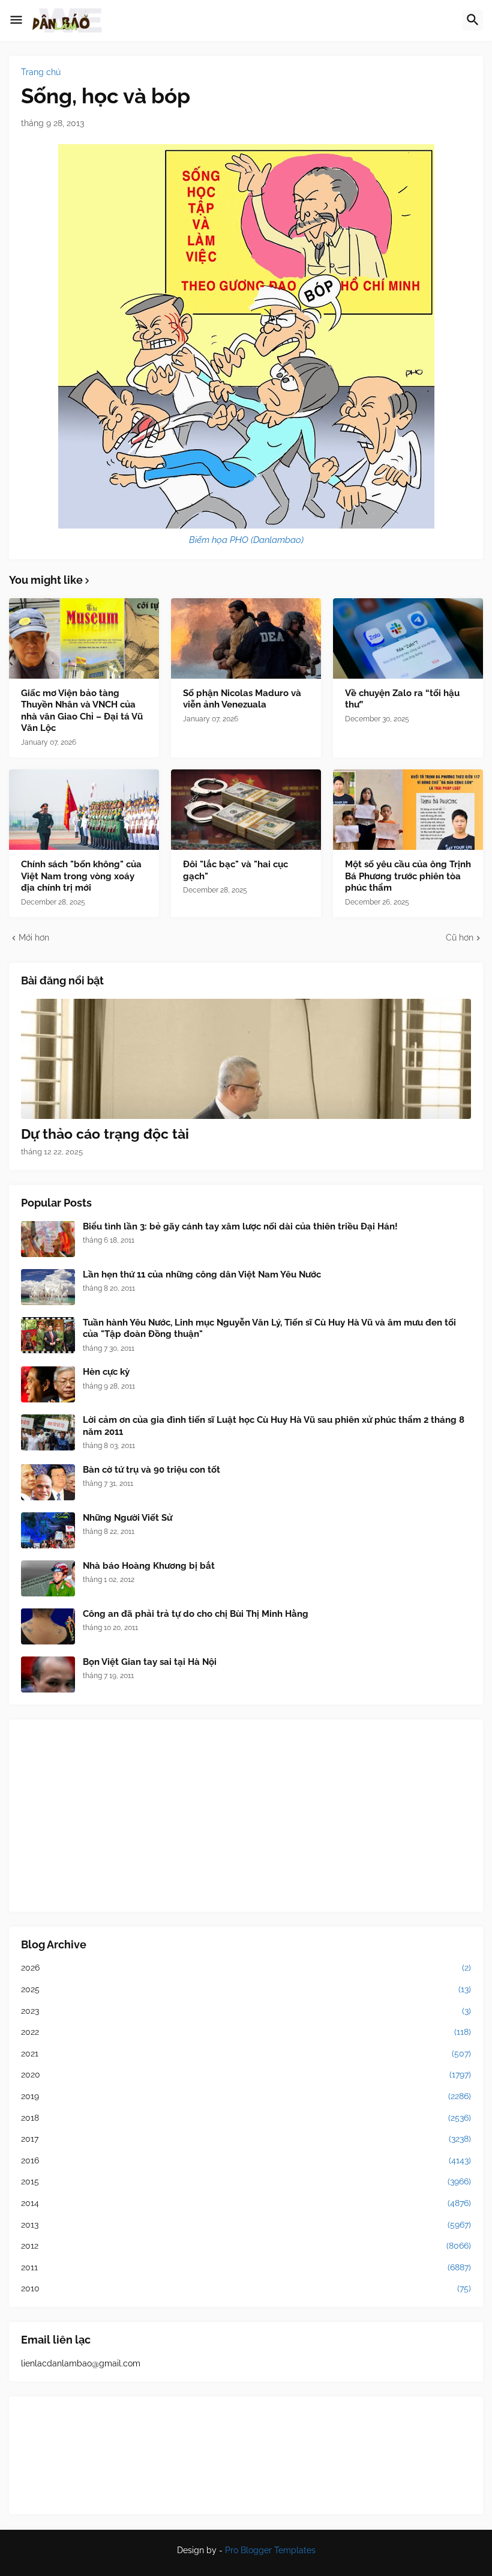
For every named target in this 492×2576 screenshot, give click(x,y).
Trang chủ (41, 72)
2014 (246, 2203)
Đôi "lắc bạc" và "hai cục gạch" (235, 870)
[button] (16, 20)
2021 (246, 2053)
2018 (246, 2118)
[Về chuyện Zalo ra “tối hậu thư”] (408, 638)
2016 (246, 2160)
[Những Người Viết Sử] (48, 1530)
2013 (246, 2225)
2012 (246, 2246)
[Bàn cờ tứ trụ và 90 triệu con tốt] (48, 1482)
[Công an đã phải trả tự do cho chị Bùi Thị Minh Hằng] (48, 1626)
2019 (246, 2096)
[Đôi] (246, 810)
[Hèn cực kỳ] (48, 1384)
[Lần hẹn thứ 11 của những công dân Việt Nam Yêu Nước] (48, 1287)
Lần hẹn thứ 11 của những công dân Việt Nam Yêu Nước (202, 1274)
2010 (246, 2288)
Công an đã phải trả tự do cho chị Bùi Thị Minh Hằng (196, 1614)
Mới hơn (34, 938)
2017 (246, 2139)
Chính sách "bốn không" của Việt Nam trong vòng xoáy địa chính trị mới (81, 876)
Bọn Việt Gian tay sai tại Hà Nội (150, 1662)
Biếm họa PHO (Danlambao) (246, 540)
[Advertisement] (246, 1816)
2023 (246, 2011)
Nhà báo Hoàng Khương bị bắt (149, 1566)
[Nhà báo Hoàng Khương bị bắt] (48, 1578)
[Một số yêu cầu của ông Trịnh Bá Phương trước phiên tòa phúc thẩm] (408, 810)
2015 (246, 2181)
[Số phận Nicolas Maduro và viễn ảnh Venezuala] (246, 638)
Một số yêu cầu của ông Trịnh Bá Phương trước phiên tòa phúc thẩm (408, 876)
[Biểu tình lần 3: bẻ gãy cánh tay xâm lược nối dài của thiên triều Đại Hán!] (48, 1239)
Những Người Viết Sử (127, 1518)
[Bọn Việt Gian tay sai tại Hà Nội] (48, 1674)
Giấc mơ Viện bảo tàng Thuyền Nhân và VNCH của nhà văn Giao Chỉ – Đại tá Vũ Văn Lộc (82, 711)
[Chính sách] (84, 810)
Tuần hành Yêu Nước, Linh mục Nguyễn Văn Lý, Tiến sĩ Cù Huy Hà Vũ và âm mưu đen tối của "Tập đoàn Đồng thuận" (269, 1329)
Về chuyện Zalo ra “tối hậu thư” (402, 699)
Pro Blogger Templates (270, 2550)
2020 (246, 2074)
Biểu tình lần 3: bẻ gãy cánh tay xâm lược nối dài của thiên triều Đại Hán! (240, 1226)
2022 (246, 2032)
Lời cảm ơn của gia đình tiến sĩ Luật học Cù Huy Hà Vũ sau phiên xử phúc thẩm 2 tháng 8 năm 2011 (274, 1426)
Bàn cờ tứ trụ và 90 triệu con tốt (151, 1470)
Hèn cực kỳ (106, 1372)
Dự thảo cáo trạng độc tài (105, 1134)
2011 (246, 2267)
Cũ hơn (460, 938)
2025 (246, 1989)
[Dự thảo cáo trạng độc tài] (246, 1059)
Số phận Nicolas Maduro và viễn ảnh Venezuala (242, 699)
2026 (246, 1968)
